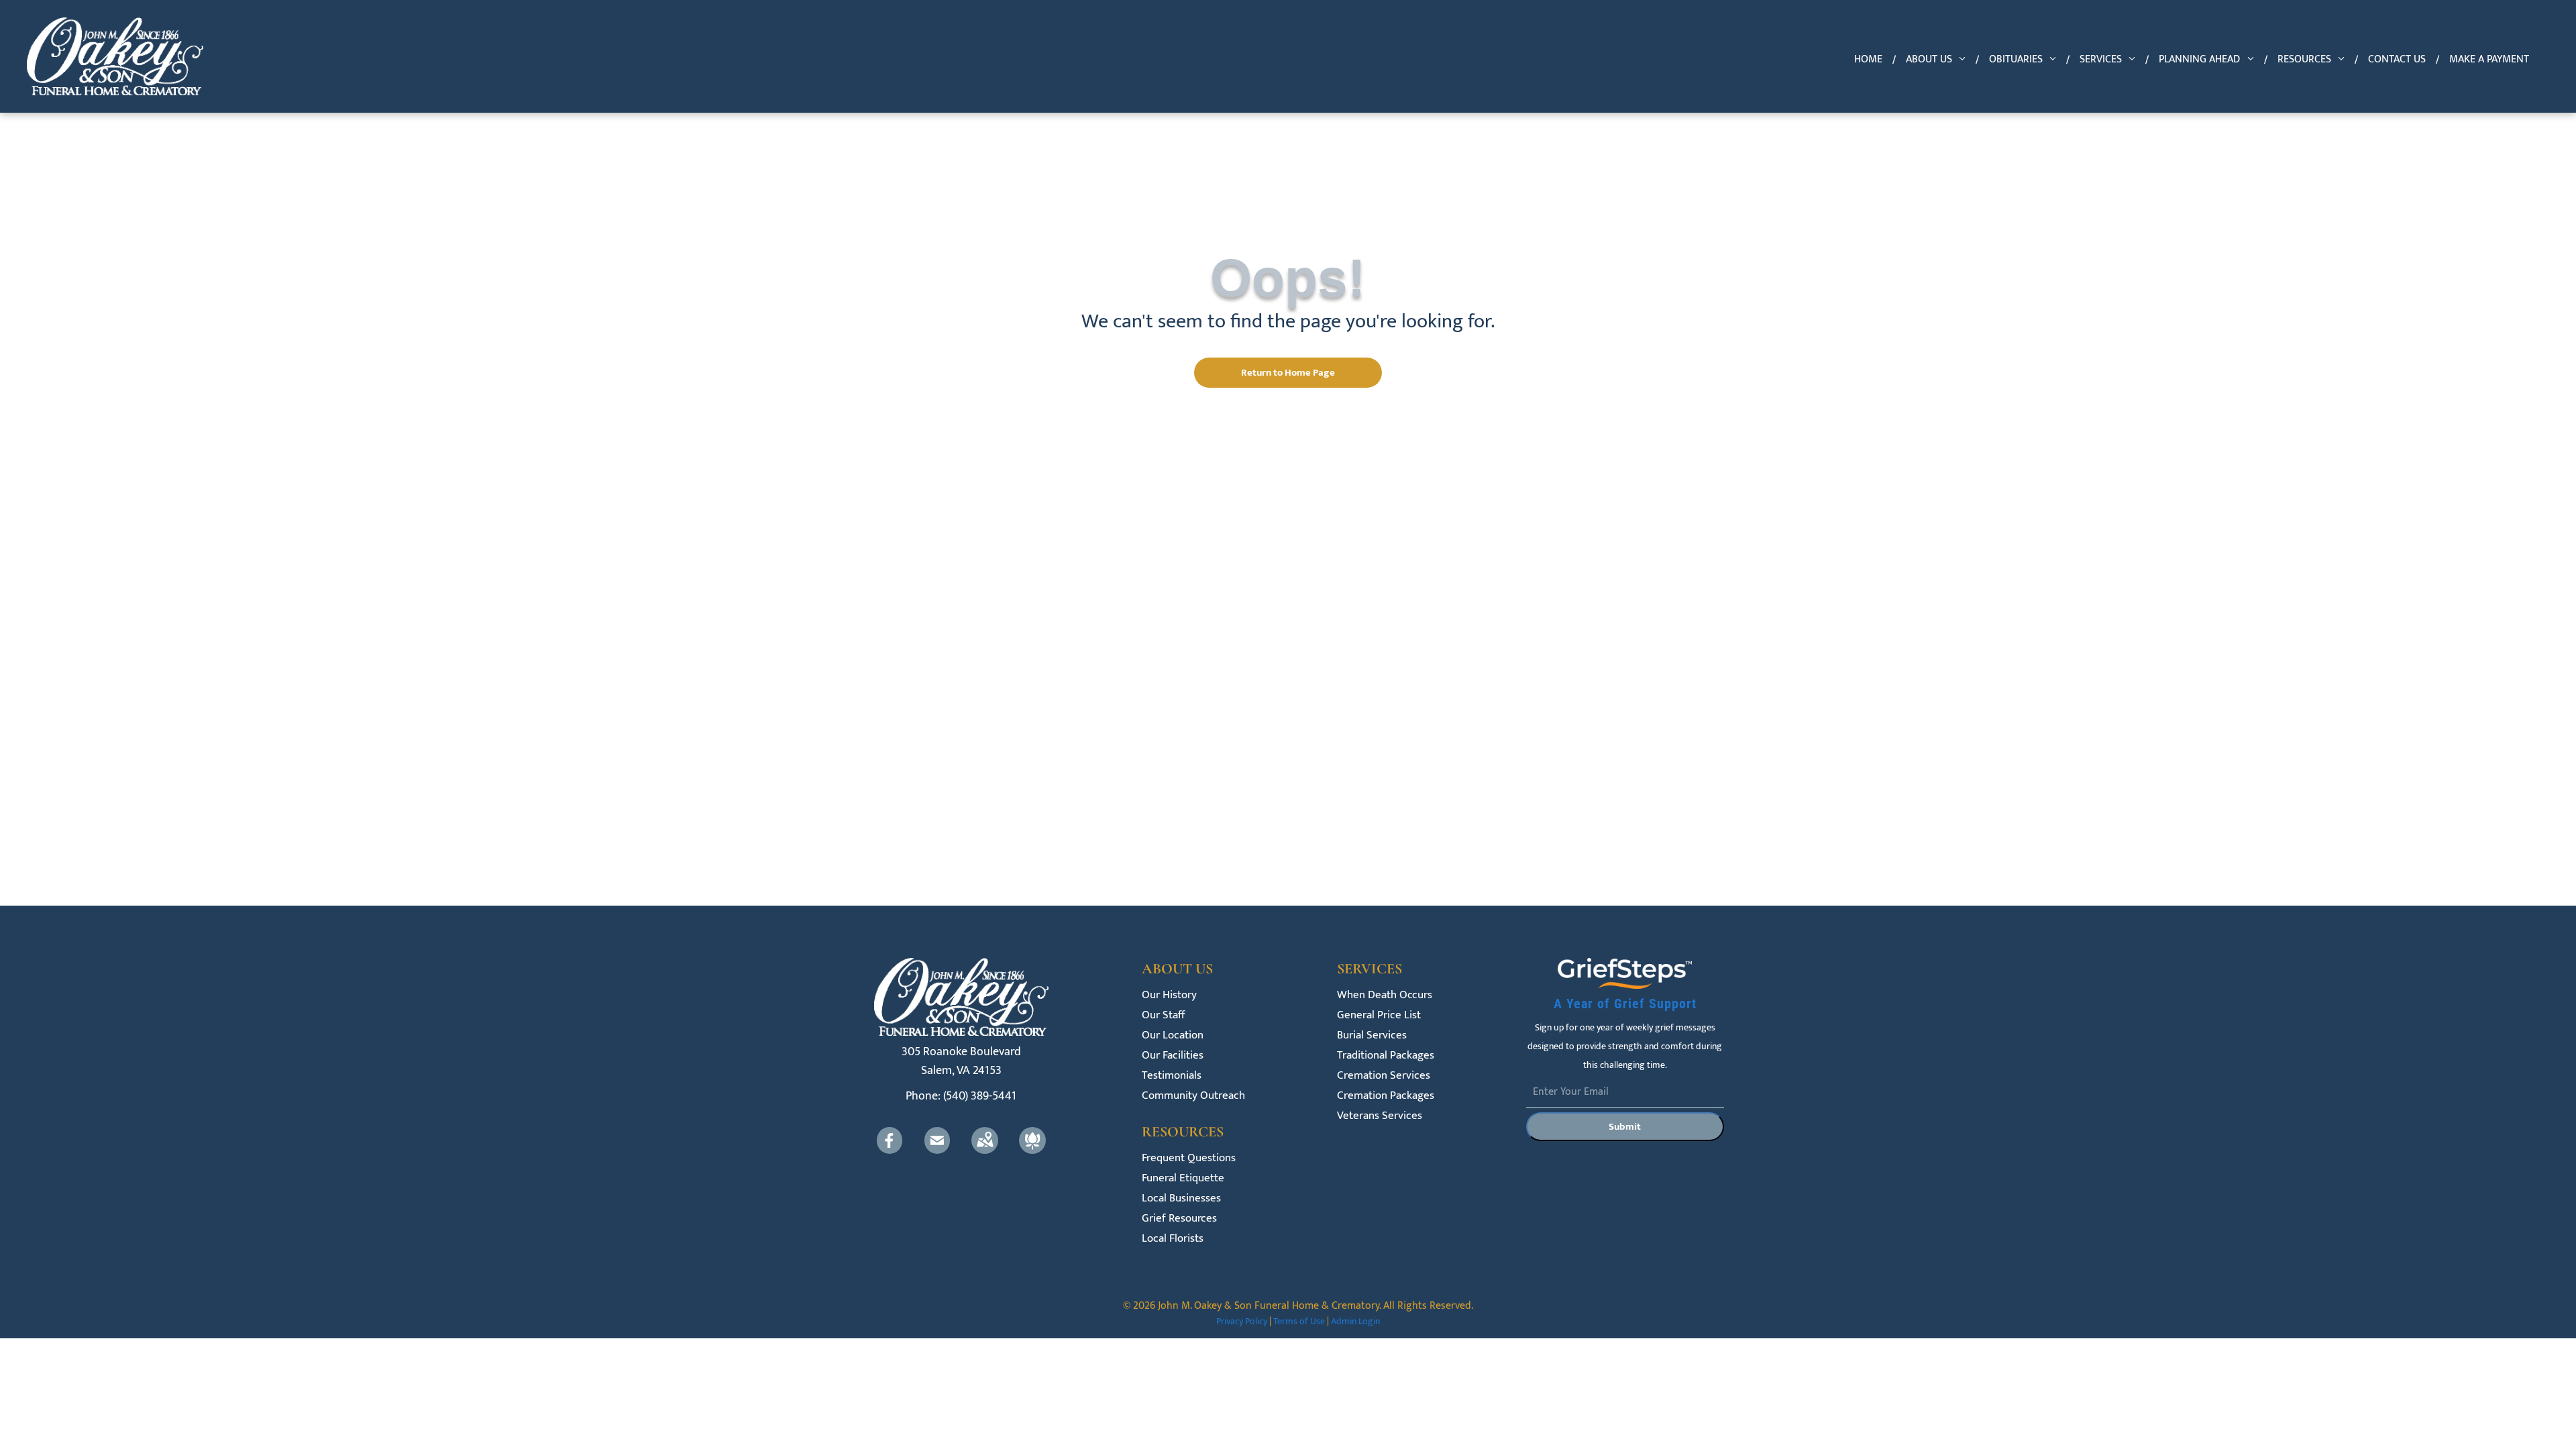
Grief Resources (1179, 1219)
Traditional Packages (1386, 1056)
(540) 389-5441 (980, 1096)
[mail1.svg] (937, 1150)
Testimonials (1172, 1076)
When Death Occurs (1385, 995)
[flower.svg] (1032, 1150)
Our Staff (1163, 1015)
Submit (1625, 1127)
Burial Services (1372, 1035)
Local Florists (1173, 1239)
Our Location (1173, 1035)
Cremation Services (1384, 1076)
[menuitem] (1870, 60)
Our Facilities (1173, 1056)
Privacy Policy (1242, 1321)
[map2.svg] (985, 1150)
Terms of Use (1299, 1321)
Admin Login (1355, 1321)
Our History (1169, 995)
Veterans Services (1380, 1116)
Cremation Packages (1386, 1096)
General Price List (1379, 1015)
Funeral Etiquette (1183, 1178)
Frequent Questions (1189, 1158)
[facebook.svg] (890, 1150)
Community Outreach (1193, 1096)
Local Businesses (1181, 1198)
